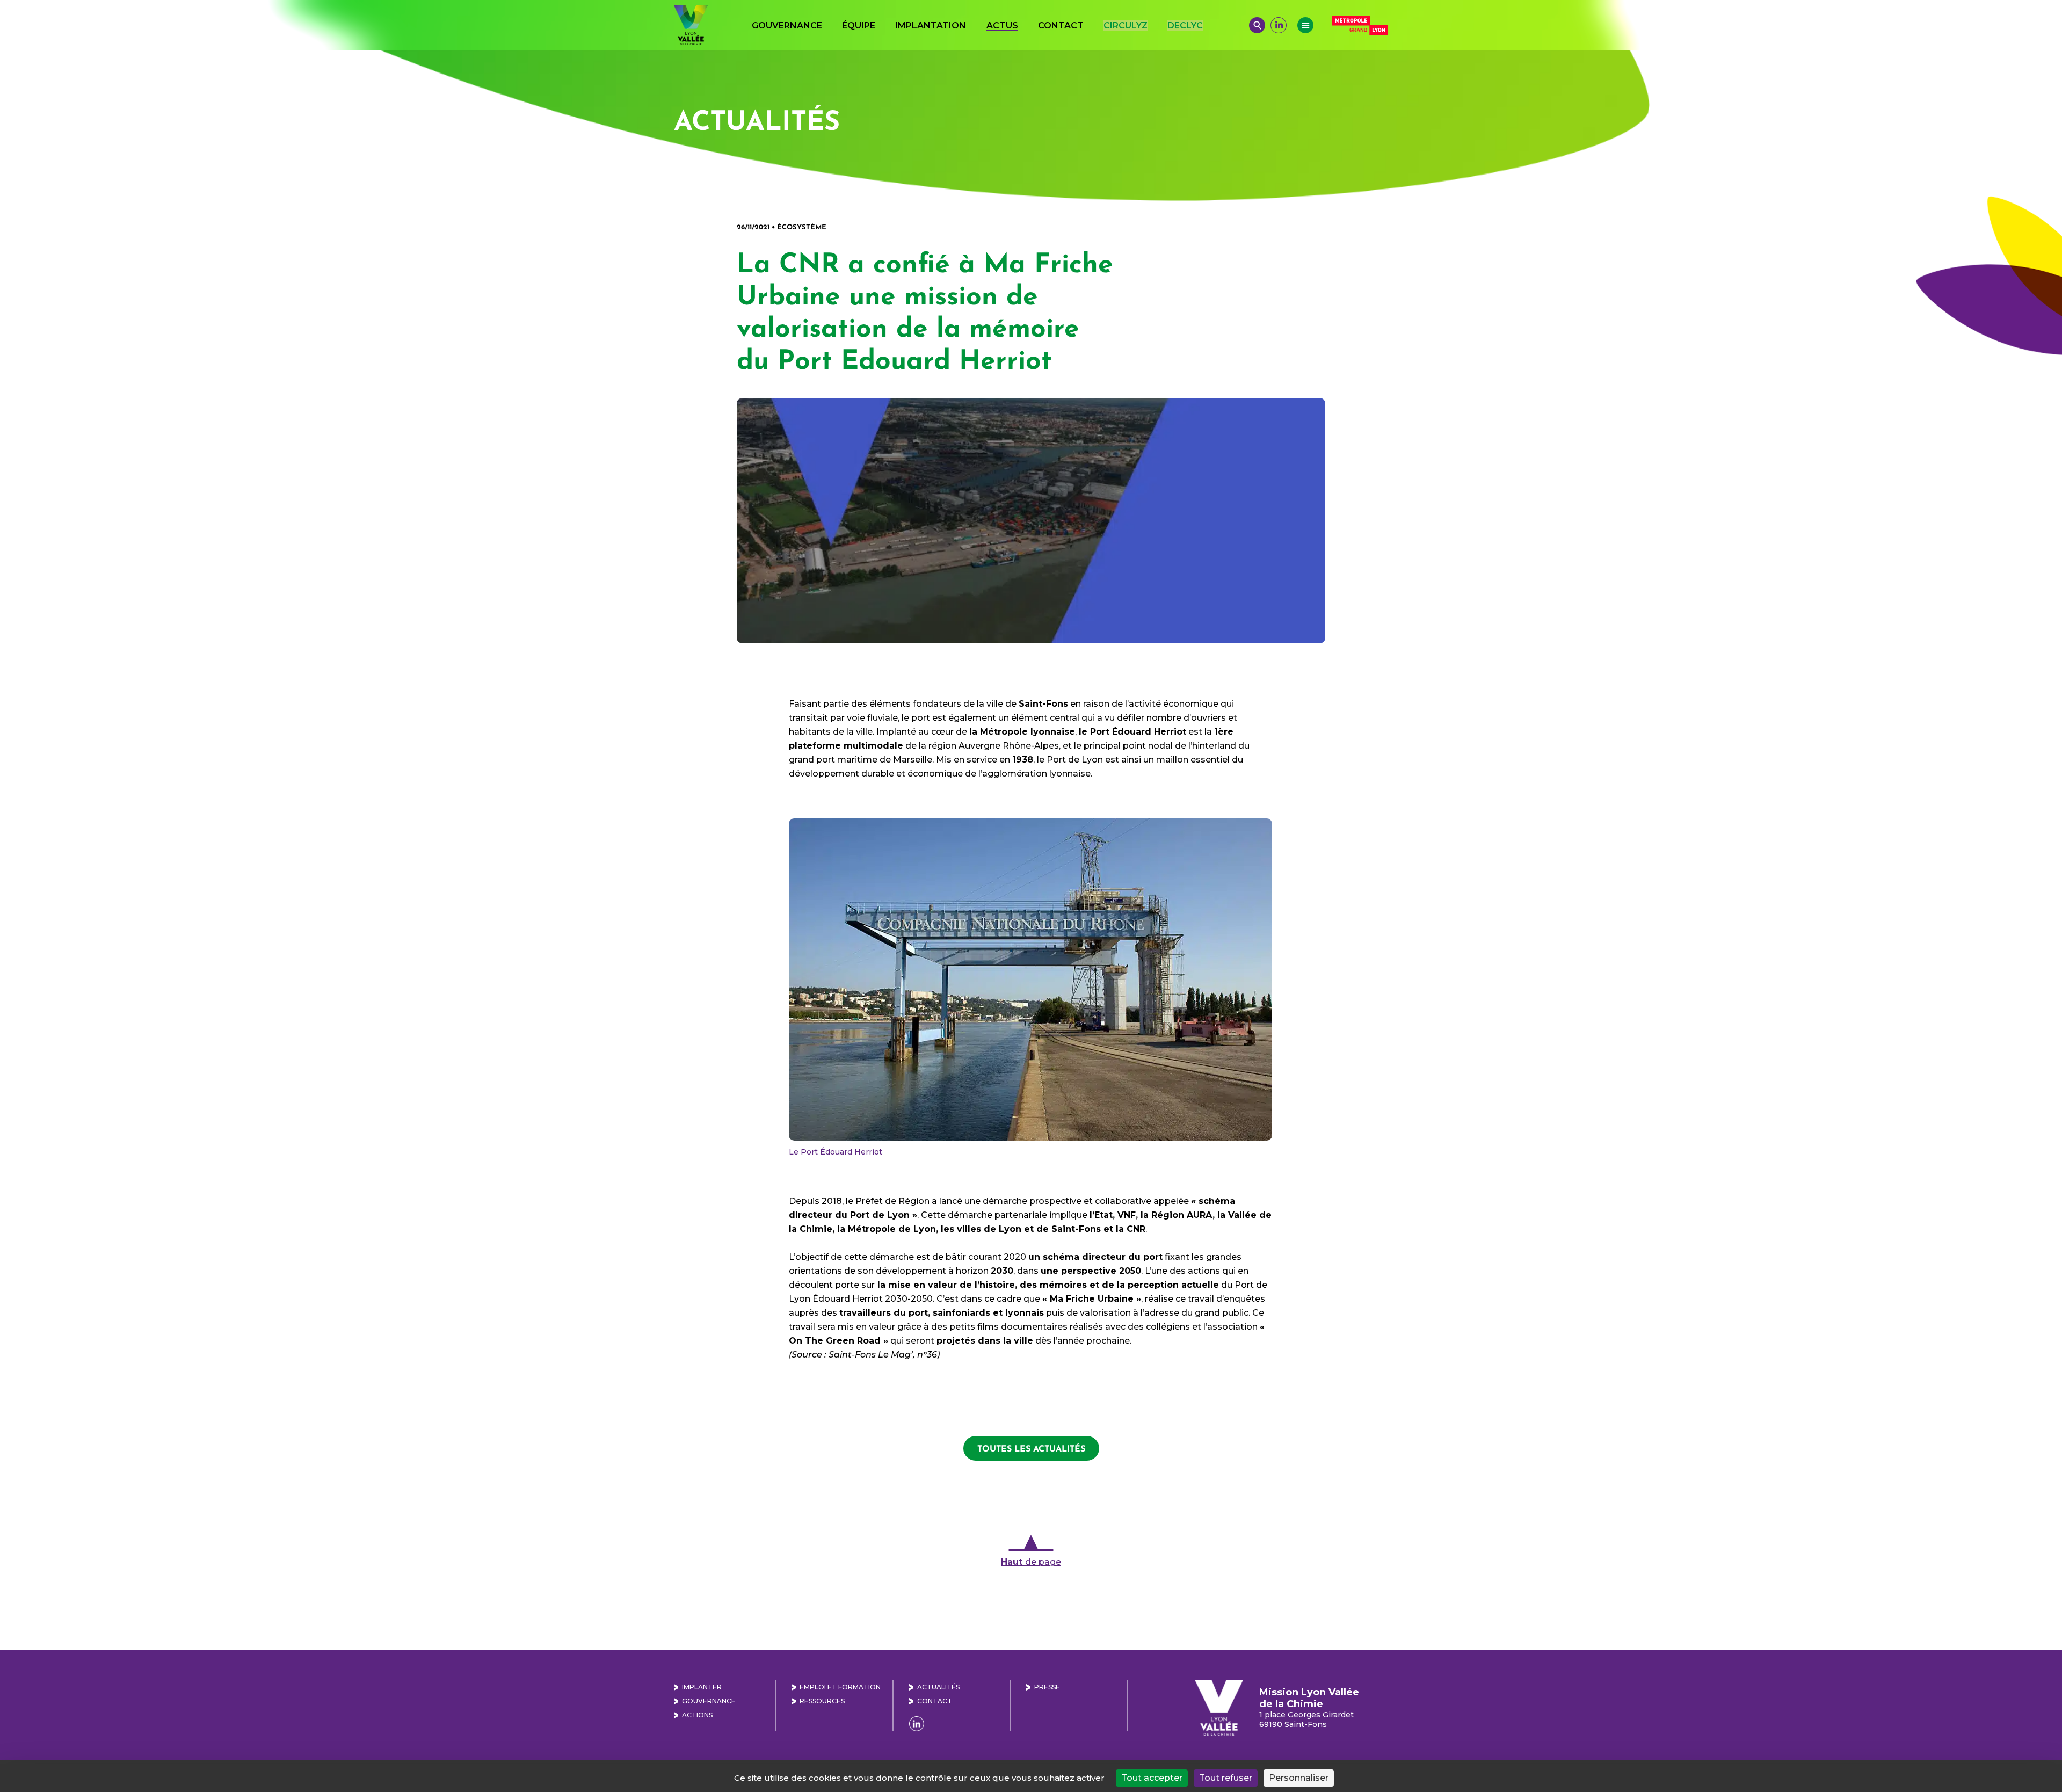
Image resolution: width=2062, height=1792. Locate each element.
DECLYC (1185, 26)
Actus (1002, 26)
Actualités (938, 1687)
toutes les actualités (1031, 1448)
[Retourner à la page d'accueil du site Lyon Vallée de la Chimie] (691, 25)
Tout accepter (1152, 1778)
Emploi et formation (840, 1687)
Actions (697, 1715)
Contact (1061, 26)
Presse (1047, 1687)
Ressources (822, 1701)
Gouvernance (787, 26)
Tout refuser (1226, 1778)
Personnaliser (1299, 1778)
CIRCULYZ (1126, 26)
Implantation (931, 26)
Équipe (859, 26)
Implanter (702, 1687)
